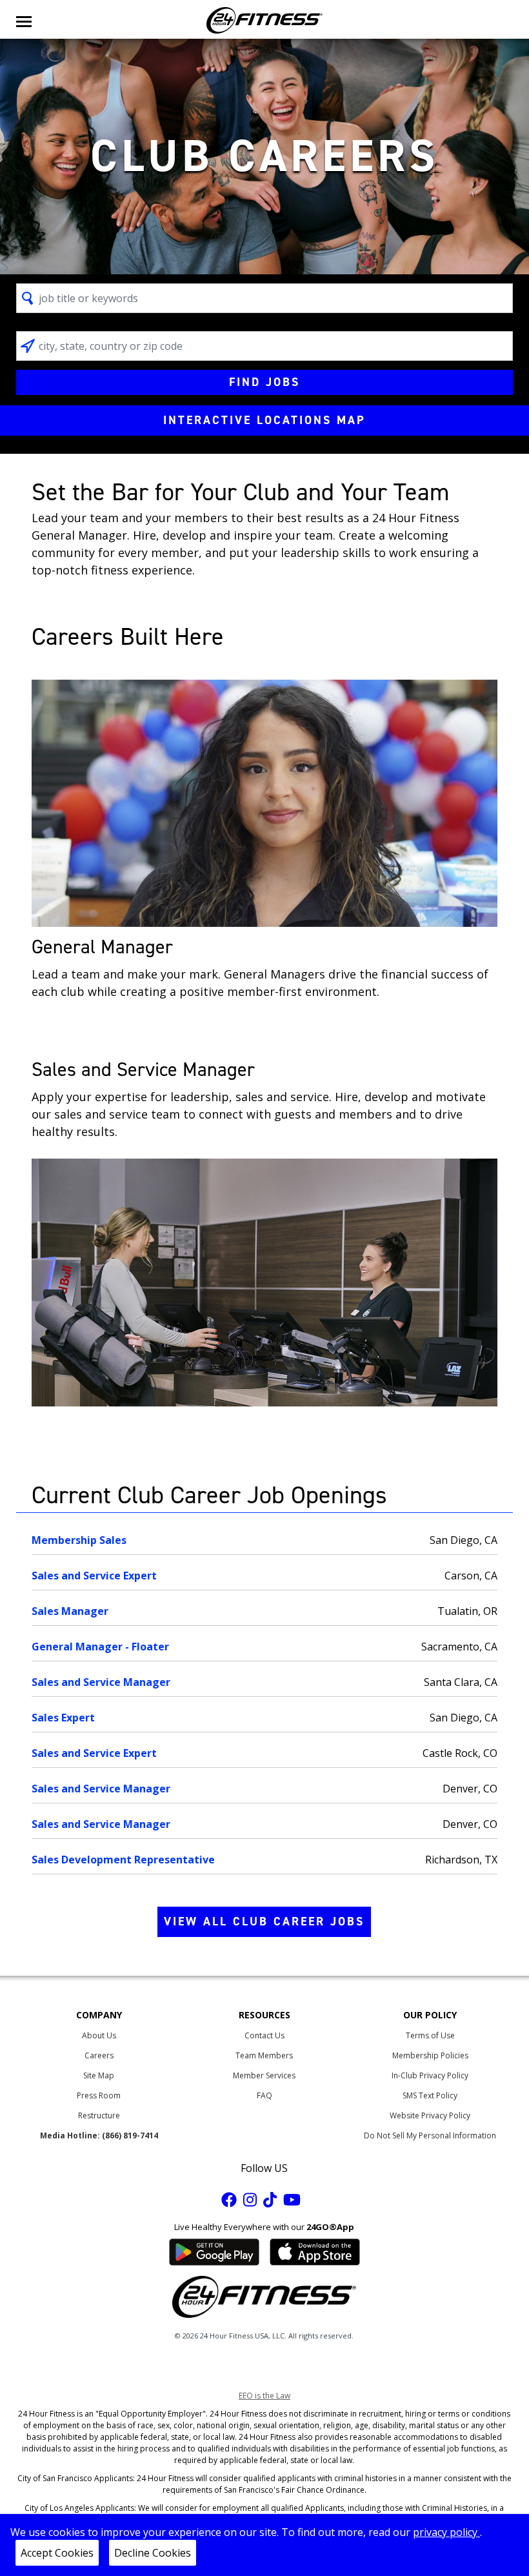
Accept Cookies (57, 2553)
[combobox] (265, 298)
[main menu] (24, 20)
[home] (264, 20)
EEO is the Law (264, 2396)
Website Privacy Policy (430, 2115)
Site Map (99, 2075)
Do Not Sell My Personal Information (430, 2135)
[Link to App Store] (315, 2251)
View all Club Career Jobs (264, 1922)
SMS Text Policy (430, 2095)
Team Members (264, 2055)
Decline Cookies (153, 2553)
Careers (99, 2055)
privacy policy (446, 2532)
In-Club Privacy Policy (430, 2075)
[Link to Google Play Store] (214, 2251)
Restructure (99, 2115)
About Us (99, 2035)
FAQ (264, 2095)
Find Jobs (264, 382)
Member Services (264, 2075)
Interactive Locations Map (264, 420)
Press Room (99, 2095)
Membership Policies (430, 2055)
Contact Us (264, 2035)
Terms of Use (430, 2035)
